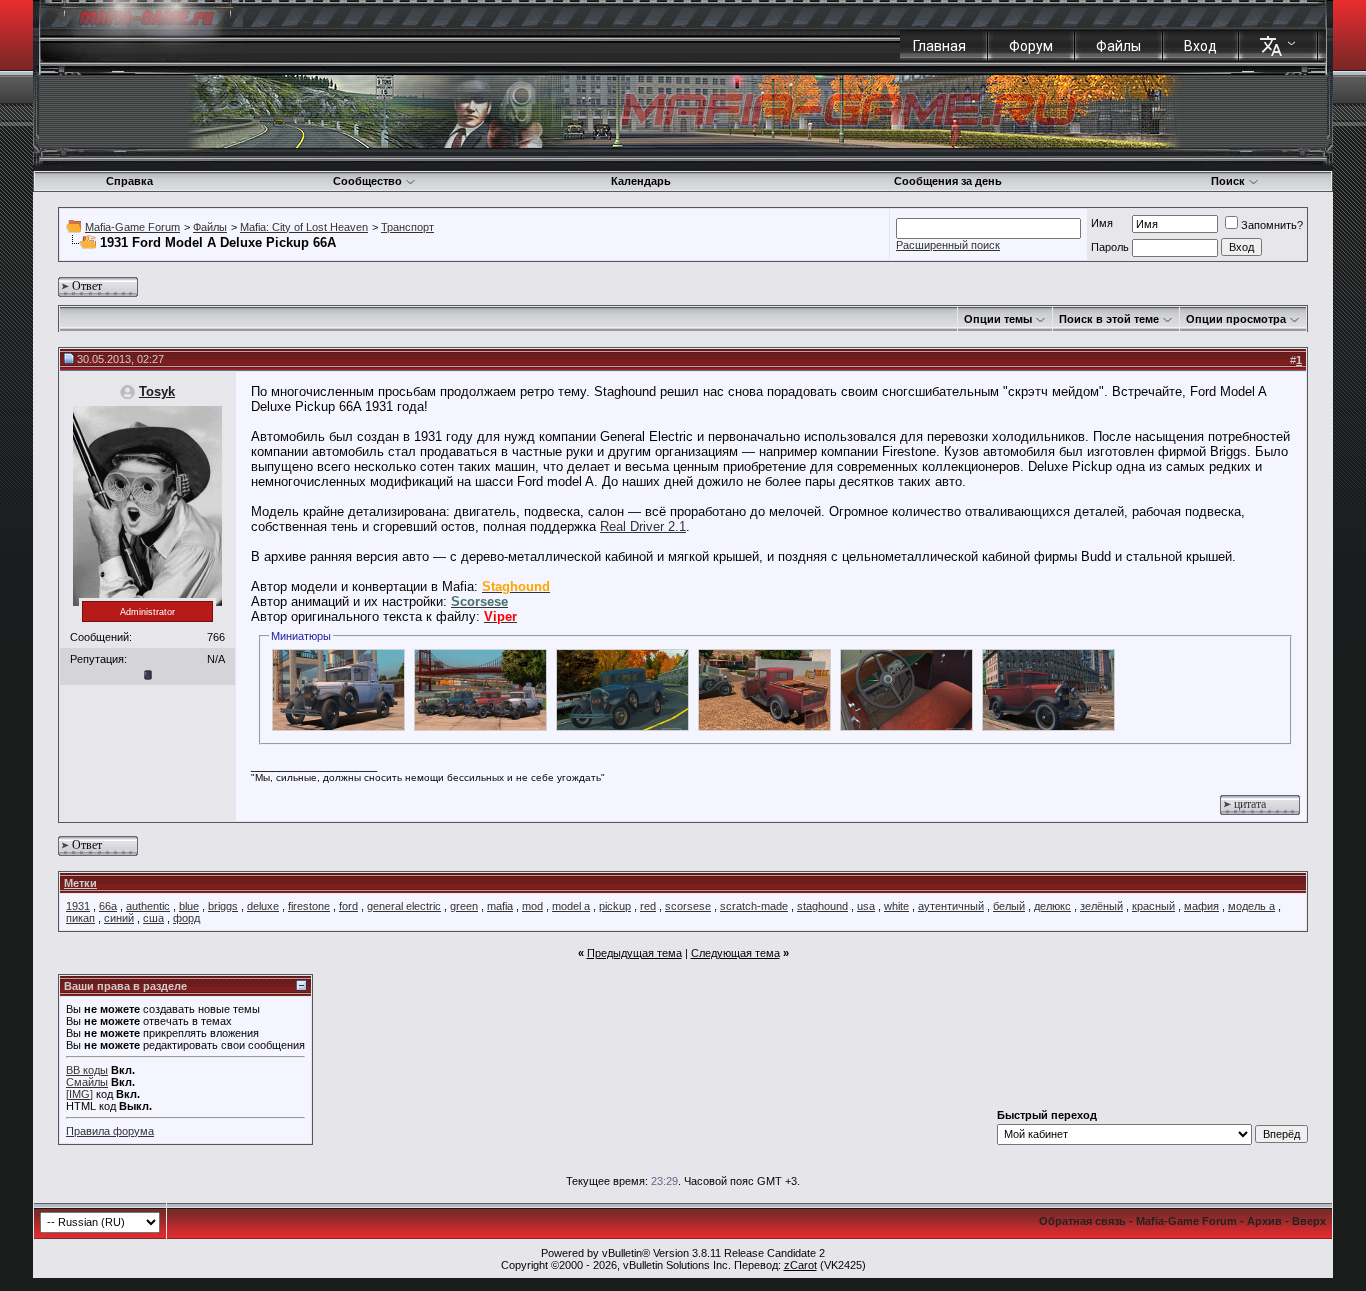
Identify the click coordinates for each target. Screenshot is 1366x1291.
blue (189, 906)
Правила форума (110, 1131)
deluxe (263, 906)
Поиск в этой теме (1109, 319)
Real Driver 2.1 (643, 526)
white (896, 906)
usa (866, 906)
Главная (939, 46)
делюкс (1052, 906)
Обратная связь (1082, 1221)
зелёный (1101, 906)
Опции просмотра (1236, 319)
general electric (404, 906)
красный (1153, 906)
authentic (148, 906)
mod (532, 906)
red (648, 906)
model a (571, 906)
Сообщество (367, 181)
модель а (1251, 906)
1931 (78, 906)
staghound (822, 906)
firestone (309, 906)
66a (108, 906)
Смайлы (87, 1082)
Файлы (1118, 46)
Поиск (1228, 181)
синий (119, 918)
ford (348, 906)
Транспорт (407, 227)
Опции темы (998, 319)
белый (1009, 906)
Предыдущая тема (634, 953)
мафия (1201, 906)
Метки (80, 883)
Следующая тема (735, 953)
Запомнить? (1272, 225)
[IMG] (79, 1094)
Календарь (641, 181)
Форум (1031, 46)
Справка (129, 181)
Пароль (1110, 247)
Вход (1200, 46)
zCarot (800, 1265)
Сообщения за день (948, 181)
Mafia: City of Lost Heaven (304, 227)
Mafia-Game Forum (132, 227)
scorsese (688, 906)
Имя (1102, 223)
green (464, 906)
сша (153, 918)
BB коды (87, 1070)
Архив (1264, 1221)
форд (186, 918)
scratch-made (754, 906)
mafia (500, 906)
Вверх (1309, 1221)
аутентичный (951, 906)
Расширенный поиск (948, 245)
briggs (223, 906)
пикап (80, 918)
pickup (615, 906)
